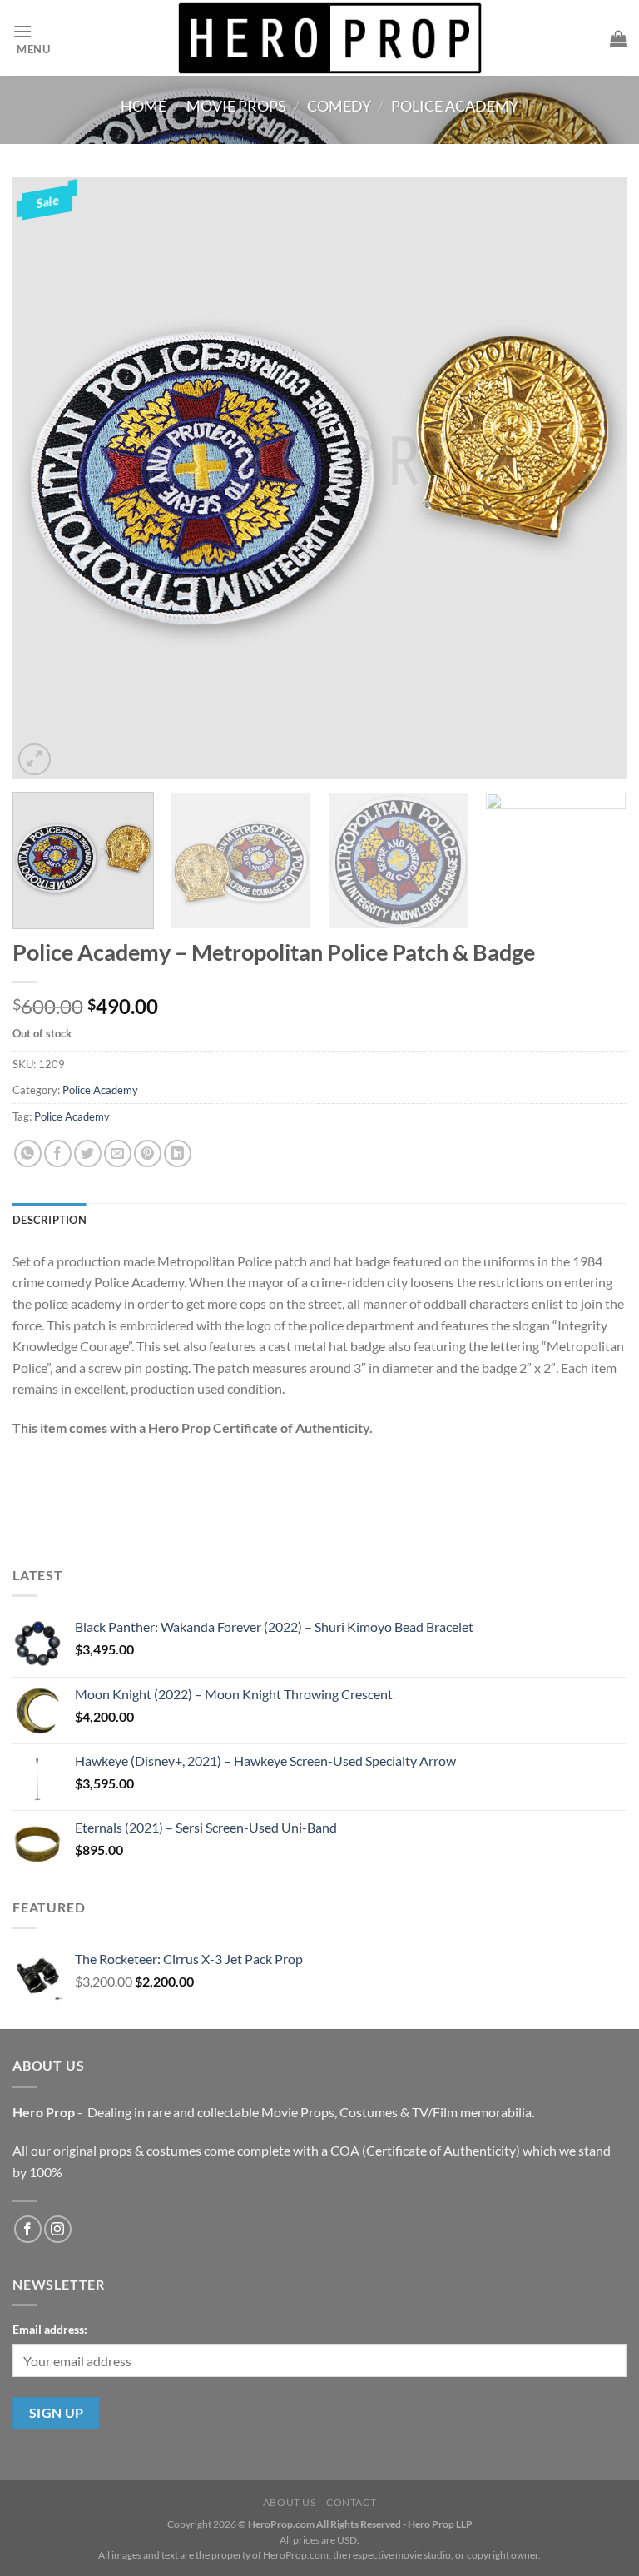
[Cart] (618, 38)
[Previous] (46, 478)
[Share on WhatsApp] (28, 1154)
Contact (351, 2502)
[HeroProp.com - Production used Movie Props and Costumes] (330, 38)
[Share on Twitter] (88, 1154)
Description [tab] (50, 1220)
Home (144, 106)
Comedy (339, 106)
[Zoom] (35, 760)
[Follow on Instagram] (58, 2229)
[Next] (593, 478)
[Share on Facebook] (58, 1154)
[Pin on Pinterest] (148, 1154)
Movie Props (236, 106)
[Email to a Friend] (118, 1154)
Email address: (50, 2329)
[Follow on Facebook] (28, 2229)
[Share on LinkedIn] (178, 1154)
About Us (290, 2502)
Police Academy (455, 106)
